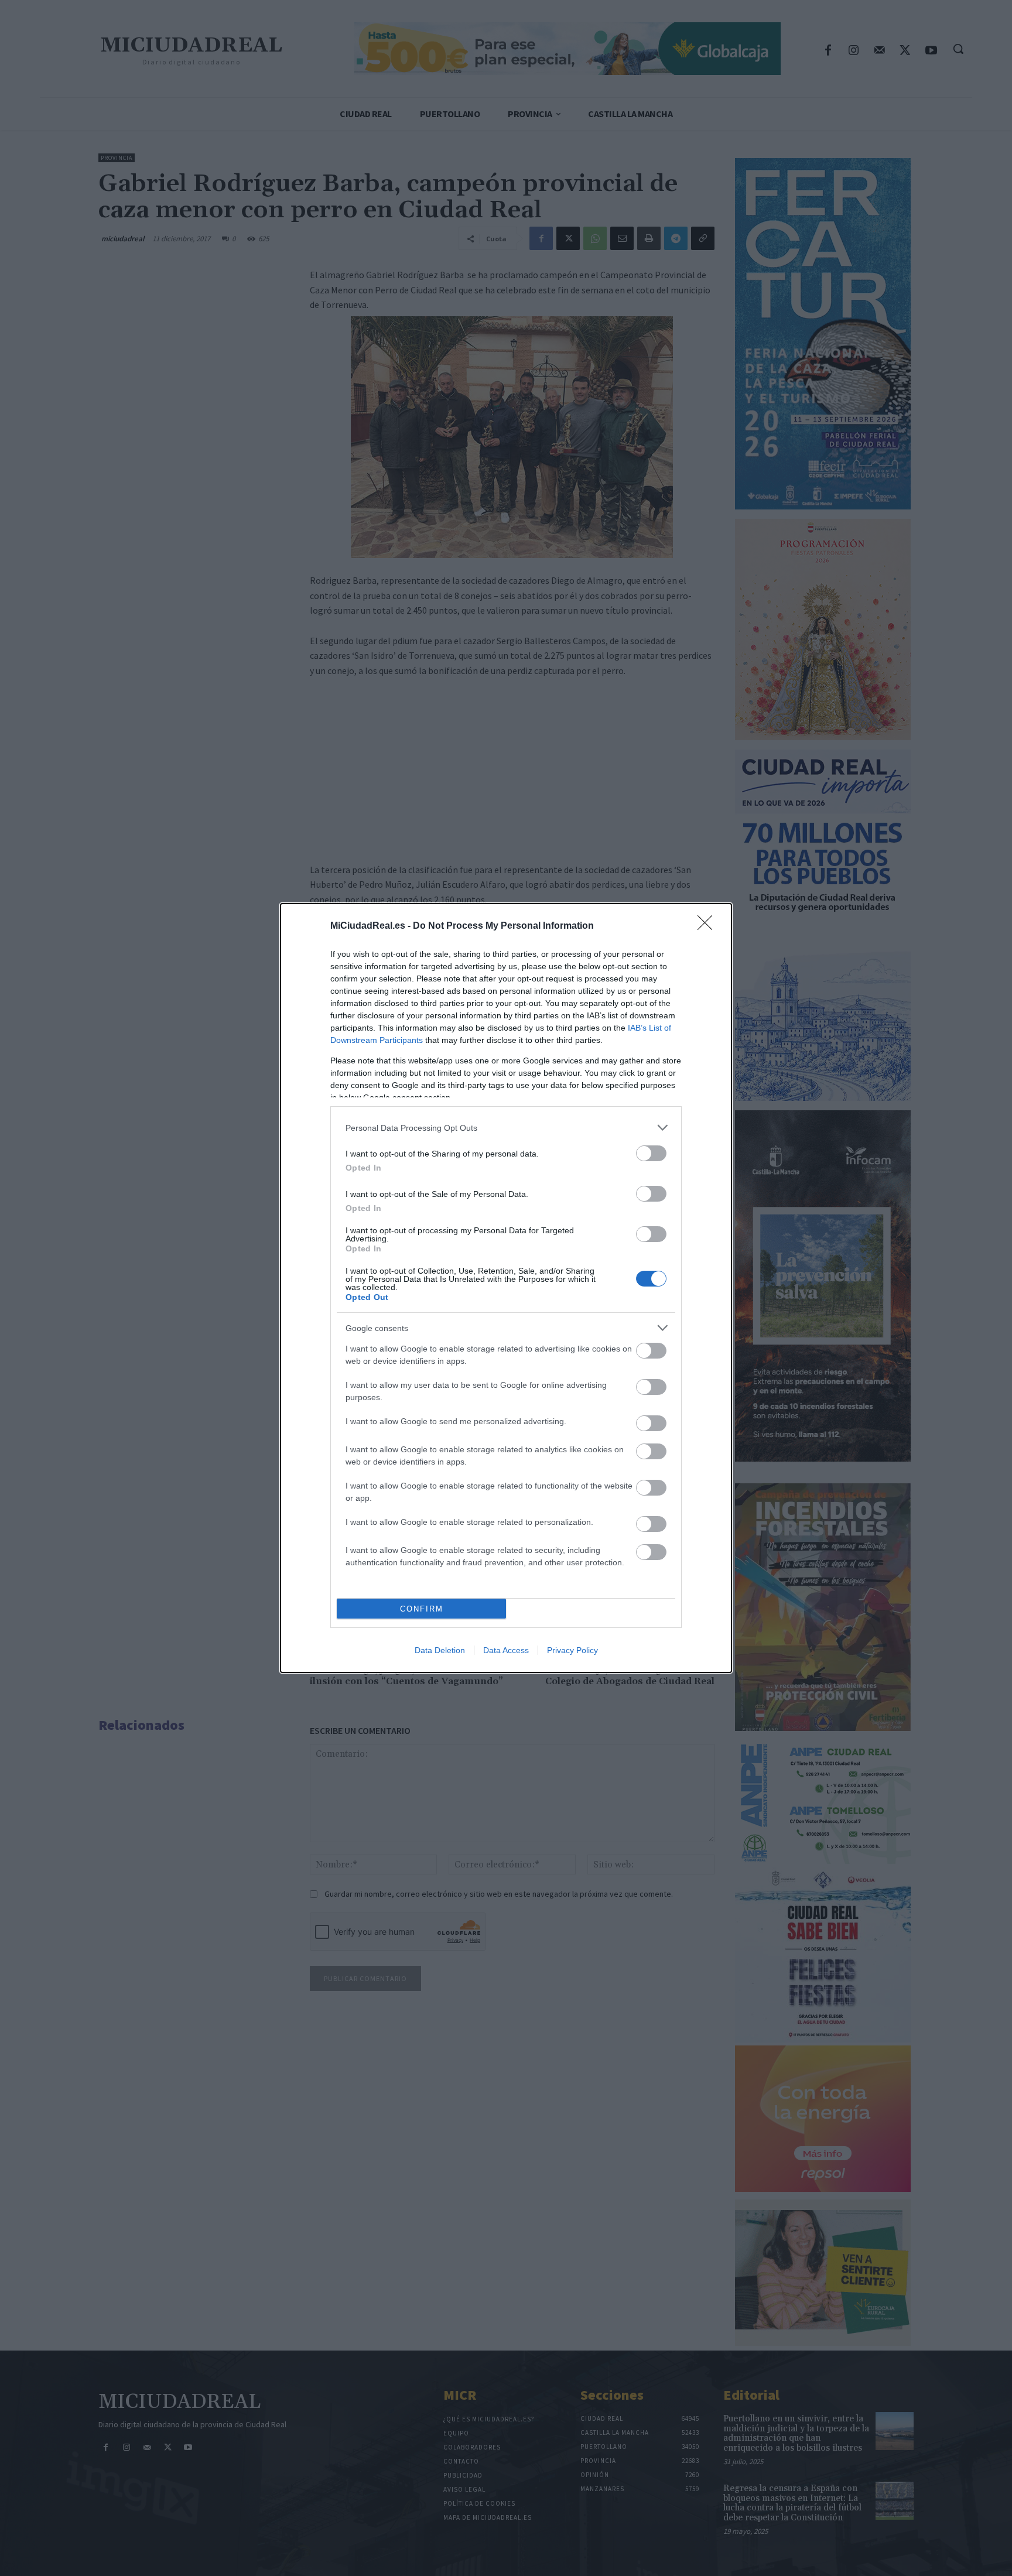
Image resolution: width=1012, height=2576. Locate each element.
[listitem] (506, 1128)
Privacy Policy (572, 1650)
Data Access (506, 1650)
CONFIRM (422, 1609)
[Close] (709, 926)
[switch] (651, 1153)
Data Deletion (440, 1650)
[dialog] (506, 1288)
